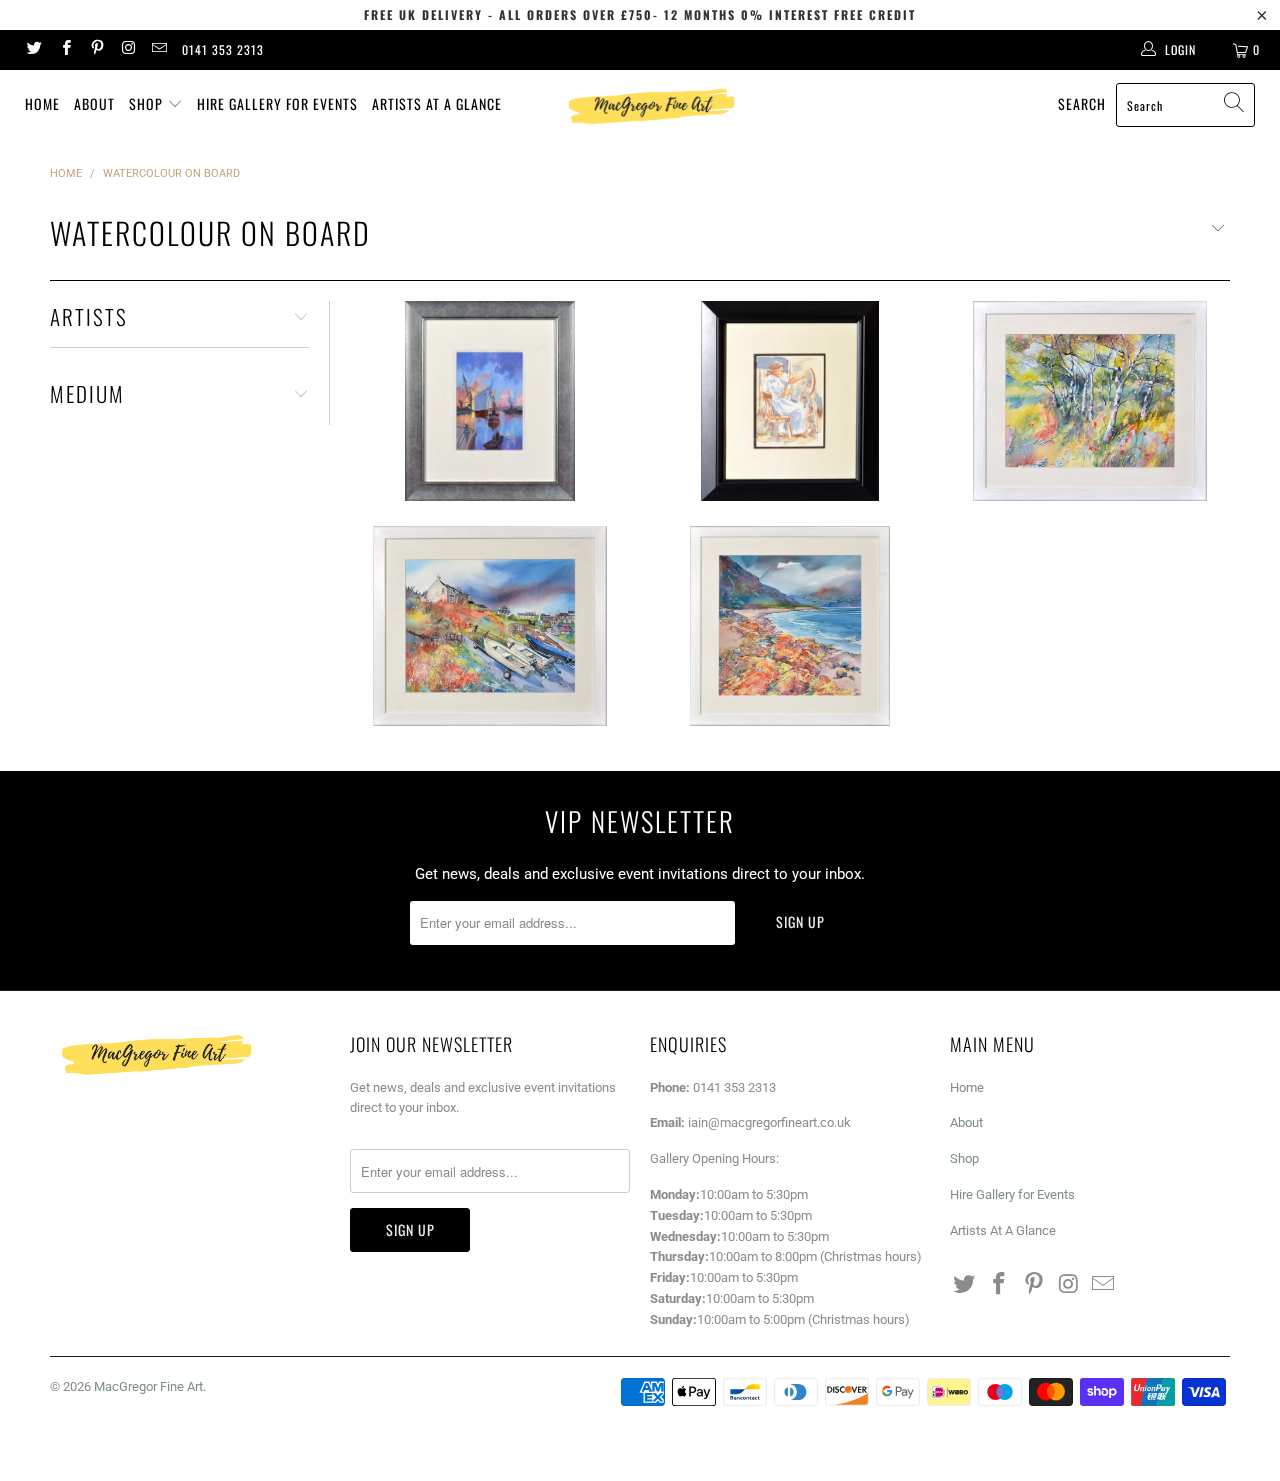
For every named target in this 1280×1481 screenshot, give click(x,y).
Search (1082, 103)
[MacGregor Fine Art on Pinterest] (96, 50)
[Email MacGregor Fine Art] (158, 50)
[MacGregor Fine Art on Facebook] (64, 50)
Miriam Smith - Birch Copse (1090, 401)
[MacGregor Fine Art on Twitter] (33, 50)
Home (42, 103)
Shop (148, 103)
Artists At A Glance (437, 103)
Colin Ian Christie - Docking (490, 401)
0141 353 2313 (223, 49)
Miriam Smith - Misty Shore (790, 626)
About (94, 103)
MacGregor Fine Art (148, 1386)
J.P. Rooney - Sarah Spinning (790, 401)
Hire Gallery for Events (277, 103)
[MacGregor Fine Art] (650, 106)
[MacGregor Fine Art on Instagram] (127, 50)
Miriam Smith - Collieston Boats (490, 626)
